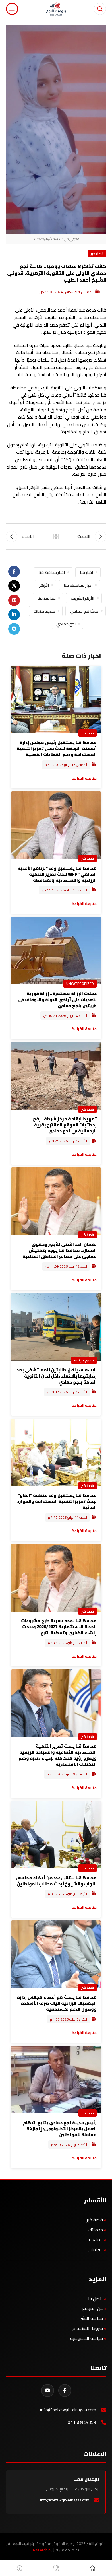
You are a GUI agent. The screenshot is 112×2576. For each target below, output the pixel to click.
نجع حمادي (66, 624)
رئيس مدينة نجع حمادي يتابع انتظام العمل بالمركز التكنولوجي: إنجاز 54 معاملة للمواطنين (60, 2129)
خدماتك (96, 2230)
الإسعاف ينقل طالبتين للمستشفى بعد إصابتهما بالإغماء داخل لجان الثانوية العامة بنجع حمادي (57, 1376)
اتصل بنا (95, 2299)
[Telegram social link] (14, 629)
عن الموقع (92, 2308)
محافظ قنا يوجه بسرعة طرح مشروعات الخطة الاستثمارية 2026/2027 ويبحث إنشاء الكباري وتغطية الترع (59, 1627)
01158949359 (82, 2422)
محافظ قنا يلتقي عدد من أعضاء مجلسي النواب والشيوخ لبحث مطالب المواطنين (56, 1881)
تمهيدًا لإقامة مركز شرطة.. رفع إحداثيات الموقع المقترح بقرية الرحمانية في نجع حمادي (65, 1125)
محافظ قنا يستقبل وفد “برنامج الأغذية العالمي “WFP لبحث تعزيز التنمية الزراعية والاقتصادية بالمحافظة (57, 874)
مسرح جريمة (84, 1360)
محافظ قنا (47, 598)
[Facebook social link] (14, 572)
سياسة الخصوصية (86, 2338)
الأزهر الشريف (82, 598)
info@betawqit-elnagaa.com (68, 2410)
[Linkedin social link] (14, 615)
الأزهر (44, 585)
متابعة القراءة (84, 903)
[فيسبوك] (65, 2391)
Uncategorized (80, 984)
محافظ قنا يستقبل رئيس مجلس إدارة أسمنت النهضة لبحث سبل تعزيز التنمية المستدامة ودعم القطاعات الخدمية (57, 748)
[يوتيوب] (48, 2391)
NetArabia (42, 2550)
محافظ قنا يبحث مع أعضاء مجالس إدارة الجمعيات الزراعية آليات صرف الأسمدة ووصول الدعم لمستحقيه (57, 2003)
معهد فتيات (44, 611)
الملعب (96, 2239)
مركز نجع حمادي (84, 611)
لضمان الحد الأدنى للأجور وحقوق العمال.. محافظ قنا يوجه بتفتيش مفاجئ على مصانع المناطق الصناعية (60, 1250)
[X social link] (14, 586)
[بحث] (100, 9)
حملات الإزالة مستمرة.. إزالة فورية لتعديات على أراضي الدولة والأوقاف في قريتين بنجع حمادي (57, 999)
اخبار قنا (86, 572)
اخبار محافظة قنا (78, 585)
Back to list (56, 537)
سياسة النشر (92, 2318)
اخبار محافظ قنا (52, 572)
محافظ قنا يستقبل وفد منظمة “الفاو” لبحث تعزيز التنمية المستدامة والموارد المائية (57, 1501)
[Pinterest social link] (14, 600)
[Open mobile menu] (12, 9)
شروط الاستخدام (88, 2328)
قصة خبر (97, 253)
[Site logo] (56, 8)
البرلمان (96, 2249)
